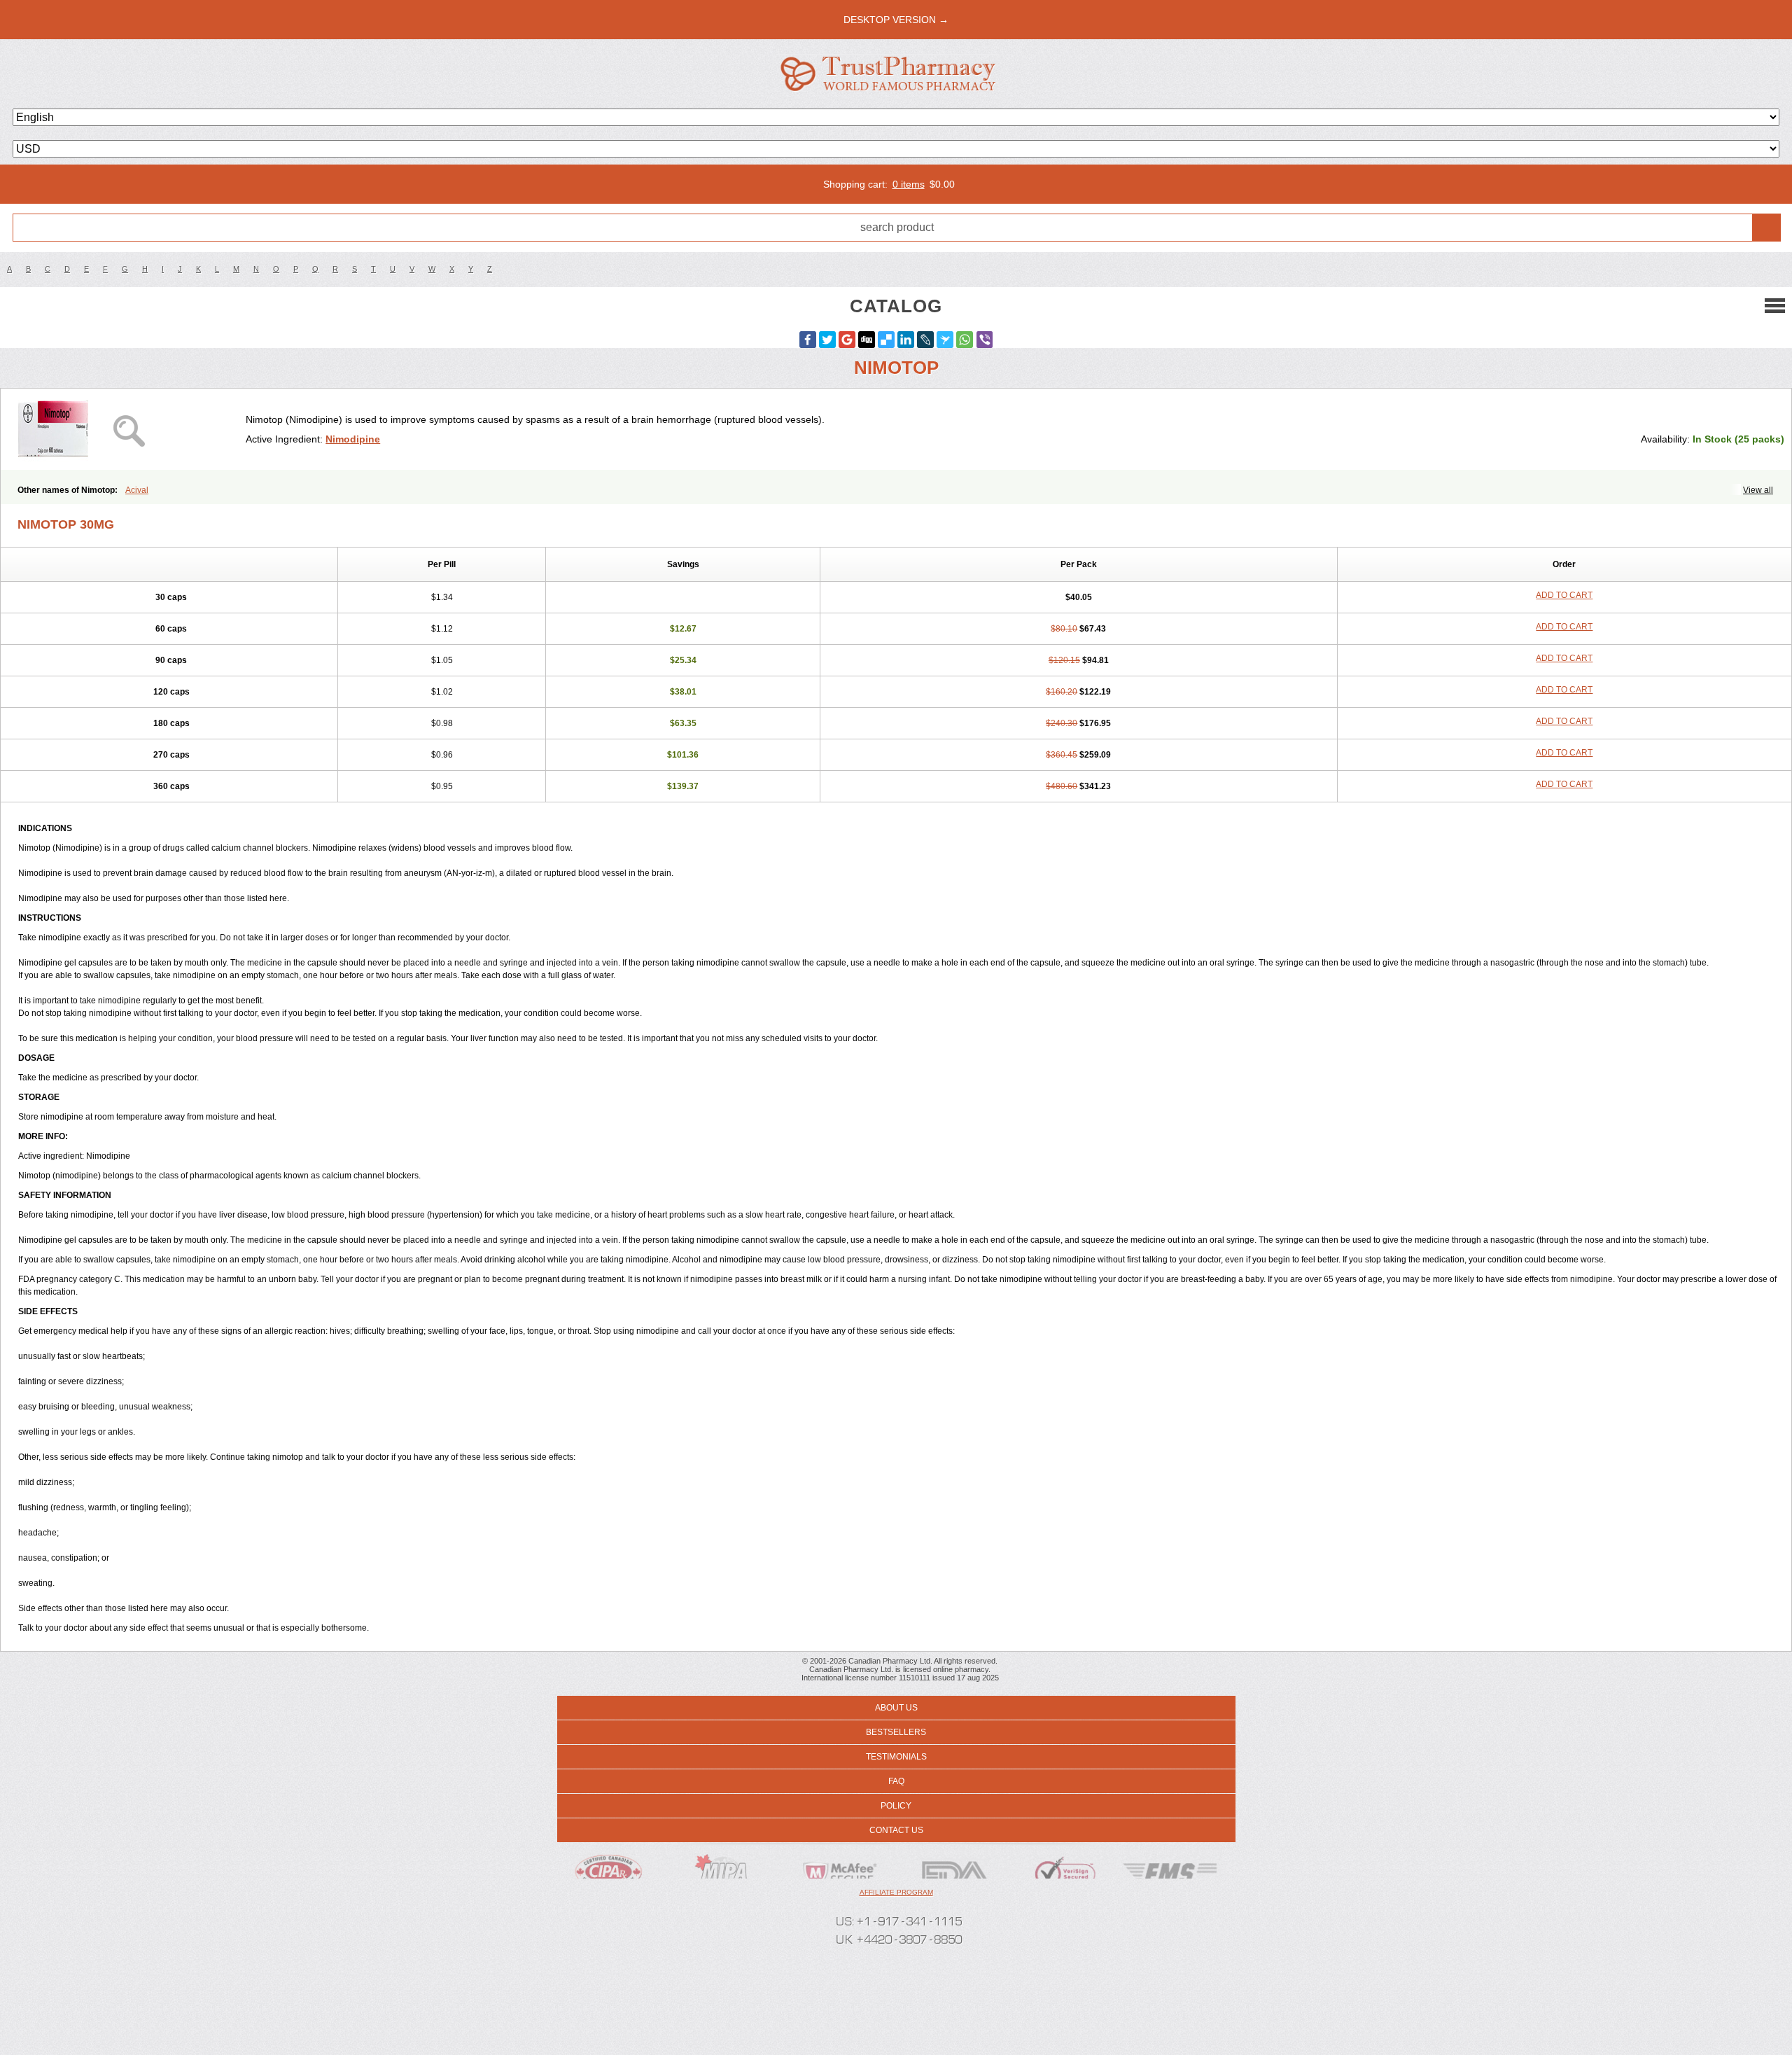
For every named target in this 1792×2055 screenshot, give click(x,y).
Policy (896, 1806)
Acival (137, 490)
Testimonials (896, 1757)
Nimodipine (353, 439)
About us (896, 1708)
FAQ (896, 1781)
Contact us (896, 1830)
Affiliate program (896, 1892)
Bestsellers (896, 1732)
